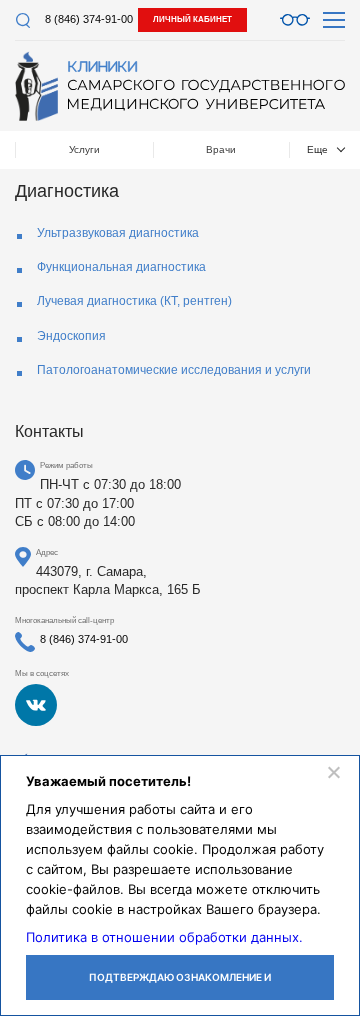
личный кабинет (192, 19)
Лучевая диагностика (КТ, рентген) (134, 301)
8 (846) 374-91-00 (89, 19)
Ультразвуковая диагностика (118, 233)
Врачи (221, 149)
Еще (317, 149)
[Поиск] (22, 20)
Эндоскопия (71, 336)
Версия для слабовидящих (295, 20)
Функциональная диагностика (121, 267)
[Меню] (334, 20)
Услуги (84, 149)
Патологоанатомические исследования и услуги (174, 370)
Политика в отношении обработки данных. (164, 937)
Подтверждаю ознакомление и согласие (180, 985)
